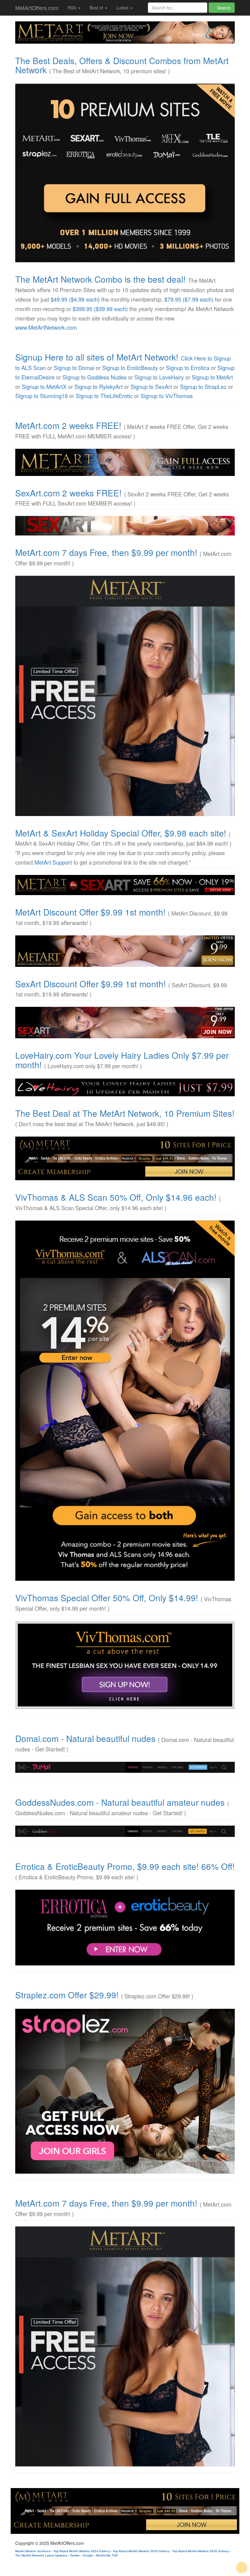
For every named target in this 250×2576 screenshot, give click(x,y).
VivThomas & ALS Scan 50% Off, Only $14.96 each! (116, 1197)
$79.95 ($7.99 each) (189, 299)
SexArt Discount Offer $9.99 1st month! (91, 984)
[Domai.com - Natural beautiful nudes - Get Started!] (125, 1767)
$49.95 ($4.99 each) (75, 299)
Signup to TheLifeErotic (104, 396)
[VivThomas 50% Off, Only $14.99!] (125, 1665)
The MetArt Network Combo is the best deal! (100, 279)
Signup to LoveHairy (159, 377)
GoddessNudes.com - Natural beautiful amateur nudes (120, 1802)
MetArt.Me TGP (107, 2555)
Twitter (75, 2555)
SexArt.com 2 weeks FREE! (68, 493)
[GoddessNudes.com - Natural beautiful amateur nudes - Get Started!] (125, 1831)
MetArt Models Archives (33, 2551)
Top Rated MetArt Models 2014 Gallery (82, 2551)
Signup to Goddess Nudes (95, 377)
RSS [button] (73, 8)
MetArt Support (53, 862)
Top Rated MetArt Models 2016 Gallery (201, 2551)
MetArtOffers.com (37, 8)
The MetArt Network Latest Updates (41, 2555)
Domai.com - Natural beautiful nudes (85, 1738)
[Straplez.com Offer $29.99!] (125, 2091)
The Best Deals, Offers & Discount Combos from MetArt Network (122, 65)
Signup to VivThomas (167, 396)
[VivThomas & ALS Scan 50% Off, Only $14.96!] (125, 1401)
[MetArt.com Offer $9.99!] (125, 696)
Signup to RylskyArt (98, 386)
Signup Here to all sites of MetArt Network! (97, 357)
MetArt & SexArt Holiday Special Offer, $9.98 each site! (121, 833)
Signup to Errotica (188, 368)
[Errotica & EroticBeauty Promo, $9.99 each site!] (125, 1928)
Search (223, 8)
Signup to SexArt (151, 386)
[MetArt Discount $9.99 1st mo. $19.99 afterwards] (125, 951)
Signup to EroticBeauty (130, 368)
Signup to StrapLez (203, 386)
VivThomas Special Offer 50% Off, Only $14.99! (107, 1598)
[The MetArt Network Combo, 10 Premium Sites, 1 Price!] (125, 173)
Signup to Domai (74, 368)
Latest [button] (123, 8)
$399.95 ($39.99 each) (100, 309)
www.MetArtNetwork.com (46, 327)
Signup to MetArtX (44, 386)
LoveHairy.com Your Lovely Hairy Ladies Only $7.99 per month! (122, 1060)
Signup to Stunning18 (41, 396)
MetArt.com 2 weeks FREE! (68, 425)
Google (88, 2555)
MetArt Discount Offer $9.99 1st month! (90, 912)
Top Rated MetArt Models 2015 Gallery (141, 2551)
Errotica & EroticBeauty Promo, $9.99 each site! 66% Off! (125, 1866)
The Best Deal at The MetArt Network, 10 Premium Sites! (125, 1113)
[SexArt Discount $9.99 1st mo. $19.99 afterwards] (125, 1023)
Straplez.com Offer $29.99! (67, 1995)
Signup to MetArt (212, 377)
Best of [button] (97, 8)
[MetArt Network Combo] (125, 1158)
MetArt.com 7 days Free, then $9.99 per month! (106, 552)
